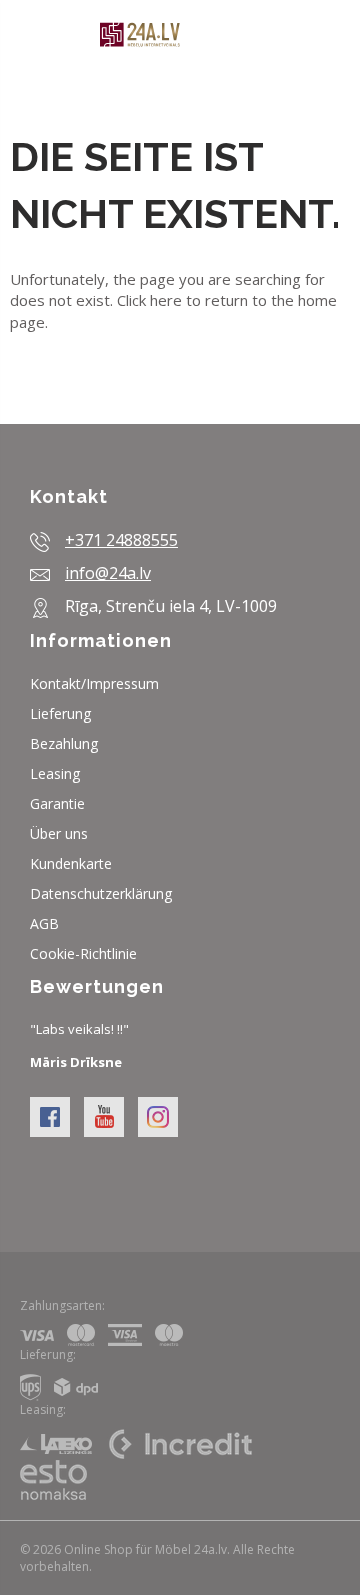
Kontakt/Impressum (94, 683)
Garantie (57, 803)
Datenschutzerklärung (101, 893)
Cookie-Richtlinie (83, 953)
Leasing (55, 773)
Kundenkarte (71, 863)
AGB (44, 923)
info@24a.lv (108, 573)
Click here (149, 300)
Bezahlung (64, 743)
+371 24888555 (121, 540)
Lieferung (60, 713)
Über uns (59, 833)
